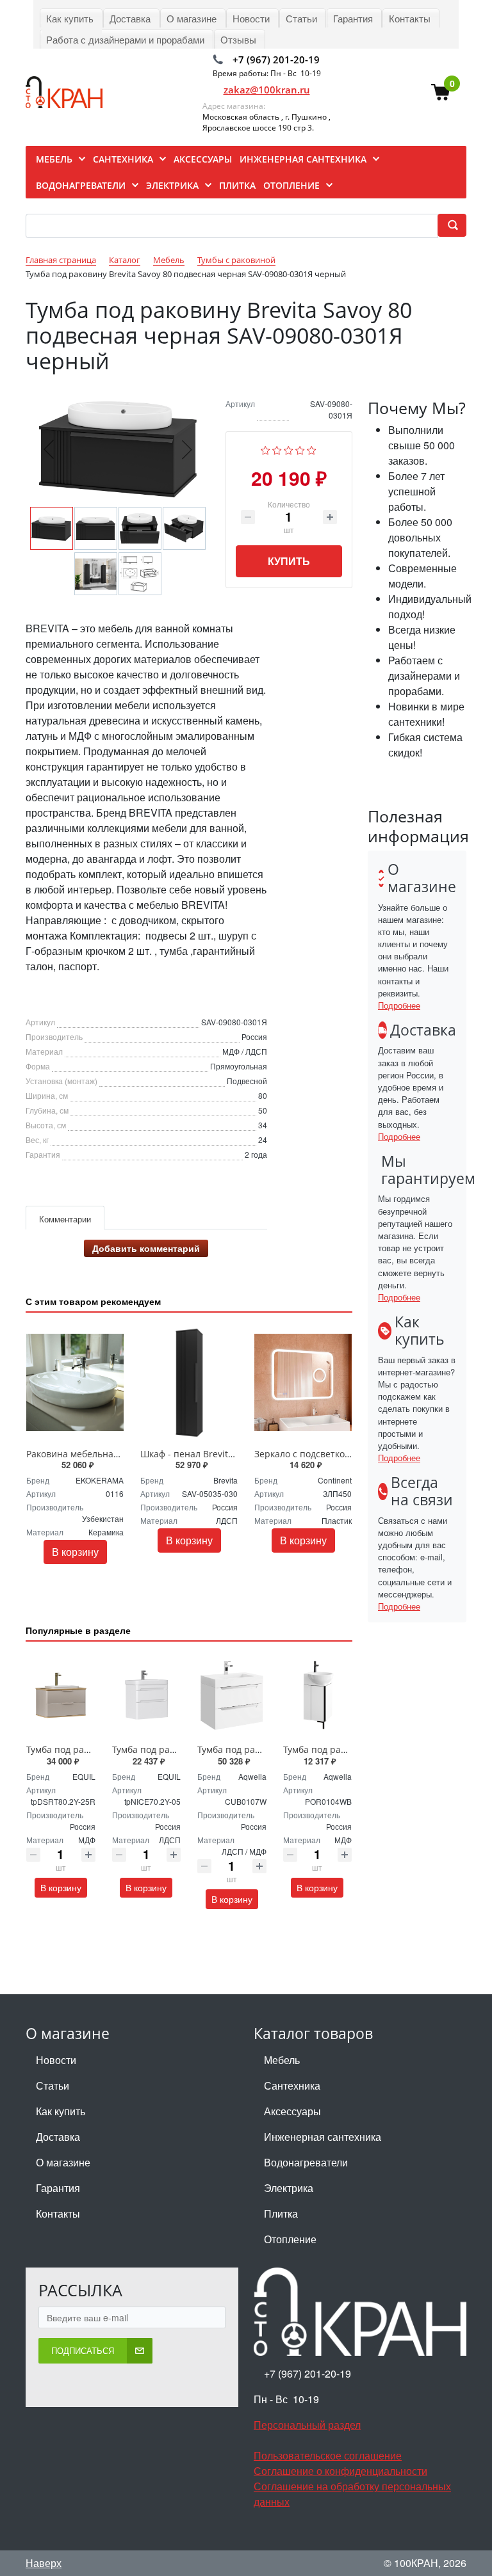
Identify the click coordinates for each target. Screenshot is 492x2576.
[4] (300, 449)
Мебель (282, 2060)
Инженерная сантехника (323, 2137)
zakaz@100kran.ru (267, 90)
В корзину (75, 1552)
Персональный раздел (307, 2425)
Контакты (58, 2213)
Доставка (58, 2137)
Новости (56, 2060)
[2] (277, 449)
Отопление (290, 2239)
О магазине (63, 2162)
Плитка (281, 2213)
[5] (312, 449)
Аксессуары (292, 2111)
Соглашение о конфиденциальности (340, 2471)
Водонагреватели (306, 2162)
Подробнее (399, 1005)
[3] (289, 449)
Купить (289, 561)
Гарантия (58, 2188)
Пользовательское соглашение (328, 2455)
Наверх (44, 2563)
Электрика (289, 2188)
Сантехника (292, 2085)
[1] (266, 449)
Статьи (53, 2085)
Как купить (61, 2111)
